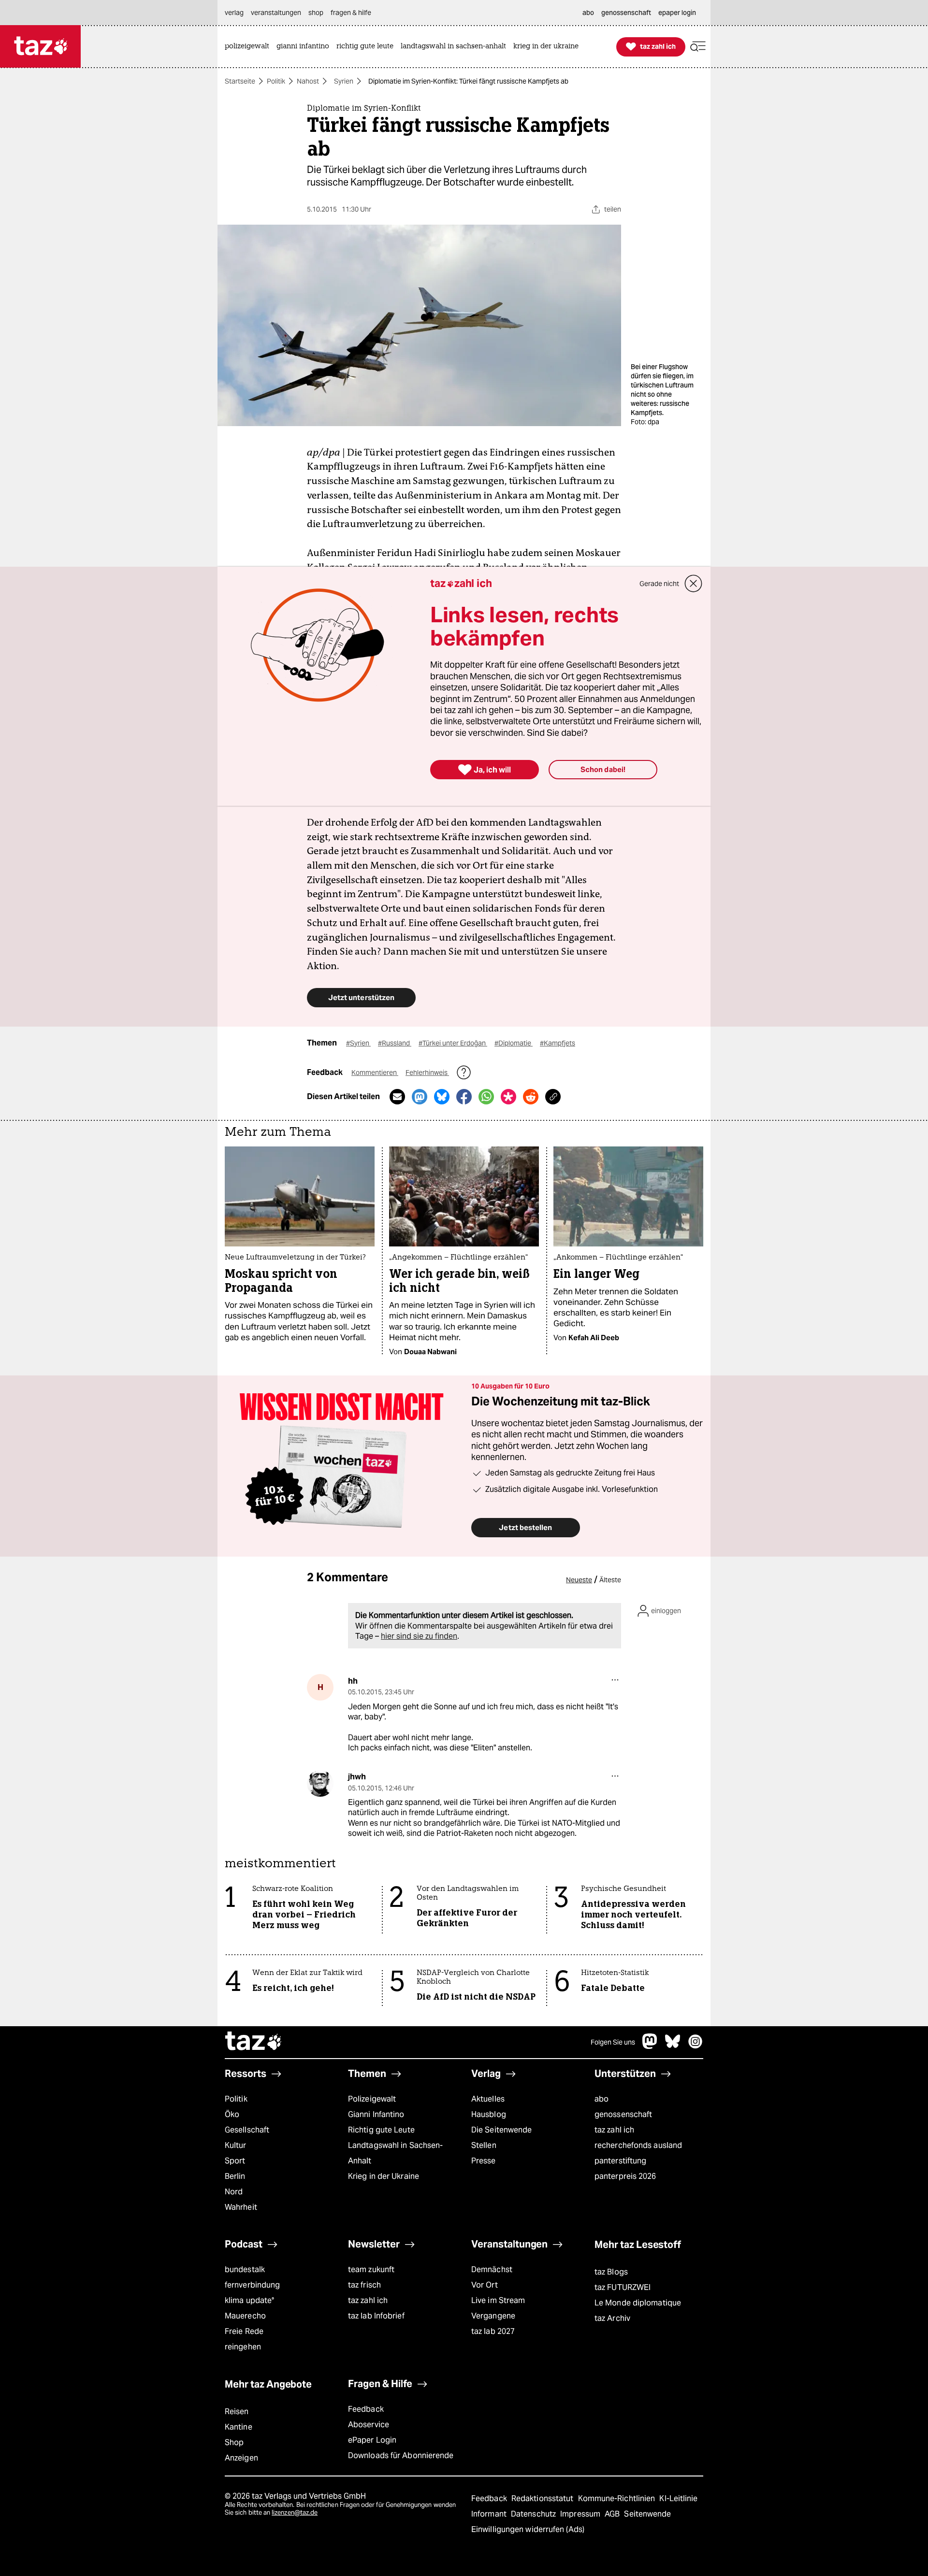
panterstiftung (620, 2161)
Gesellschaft (247, 2130)
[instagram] (696, 2046)
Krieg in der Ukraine (384, 2176)
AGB (613, 2514)
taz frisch (364, 2285)
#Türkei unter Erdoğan (453, 1043)
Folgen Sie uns (613, 2042)
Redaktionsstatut (544, 2498)
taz (254, 2042)
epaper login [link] (677, 13)
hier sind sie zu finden (419, 1636)
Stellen (484, 2145)
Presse (484, 2161)
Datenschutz (534, 2514)
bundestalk (245, 2269)
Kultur (236, 2145)
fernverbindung (252, 2285)
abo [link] (588, 13)
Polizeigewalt (372, 2099)
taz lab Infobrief (376, 2316)
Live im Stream (498, 2300)
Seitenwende (647, 2514)
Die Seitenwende (501, 2130)
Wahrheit (241, 2207)
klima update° (249, 2300)
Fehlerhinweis (427, 1073)
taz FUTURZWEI (623, 2287)
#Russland (395, 1043)
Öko (232, 2114)
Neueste (579, 1580)
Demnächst (492, 2269)
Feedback (366, 2409)
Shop (234, 2442)
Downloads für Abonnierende (401, 2455)
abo (602, 2099)
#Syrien (358, 1043)
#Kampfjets (558, 1043)
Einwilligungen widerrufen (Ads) (528, 2529)
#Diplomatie (514, 1043)
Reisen (237, 2411)
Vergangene (493, 2316)
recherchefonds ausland (638, 2145)
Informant (490, 2514)
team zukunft (371, 2269)
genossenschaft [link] (626, 13)
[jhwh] (320, 1783)
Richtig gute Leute (381, 2130)
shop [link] (316, 13)
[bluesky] (673, 2046)
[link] (249, 47)
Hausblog (489, 2114)
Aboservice (369, 2425)
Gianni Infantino (376, 2114)
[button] (698, 47)
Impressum (581, 2514)
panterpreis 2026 (625, 2176)
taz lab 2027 (493, 2331)
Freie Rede (244, 2331)
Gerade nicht (659, 584)
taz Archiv (612, 2318)
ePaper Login (372, 2440)
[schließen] (694, 584)
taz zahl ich (614, 2130)
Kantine (239, 2427)
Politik (276, 81)
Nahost (308, 81)
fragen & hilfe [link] (351, 13)
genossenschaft (623, 2114)
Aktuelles (488, 2099)
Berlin (235, 2176)
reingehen (243, 2347)
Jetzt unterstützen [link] (361, 997)
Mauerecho (245, 2316)
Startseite (240, 81)
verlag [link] (234, 13)
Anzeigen (241, 2458)
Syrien (344, 81)
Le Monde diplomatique (638, 2303)
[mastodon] (650, 2046)
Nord (234, 2192)
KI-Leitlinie (678, 2498)
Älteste (610, 1580)
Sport (235, 2161)
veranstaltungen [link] (276, 13)
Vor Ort (485, 2285)
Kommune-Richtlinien (618, 2498)
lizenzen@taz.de (295, 2512)
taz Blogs (611, 2272)
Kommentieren (375, 1073)
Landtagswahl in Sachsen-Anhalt (395, 2153)
